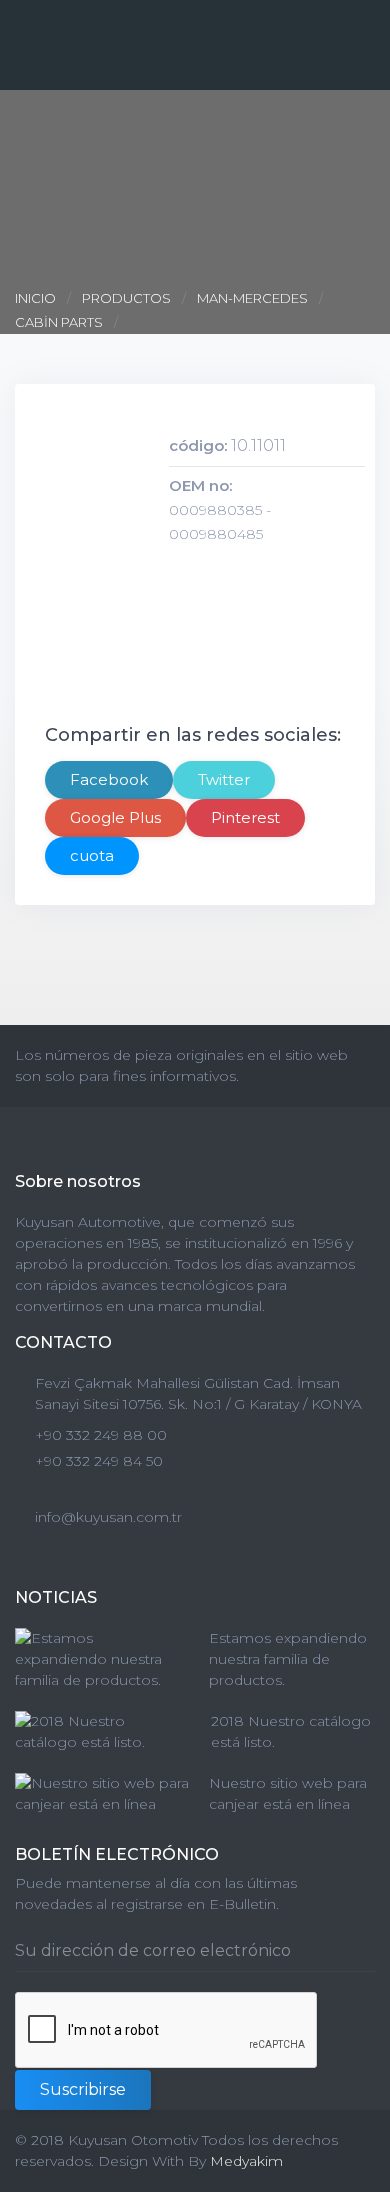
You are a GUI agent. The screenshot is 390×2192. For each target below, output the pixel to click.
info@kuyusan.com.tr (108, 1517)
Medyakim (246, 2161)
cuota (92, 855)
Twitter (224, 779)
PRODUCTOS (126, 298)
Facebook (109, 779)
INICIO (37, 298)
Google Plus (115, 817)
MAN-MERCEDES (252, 298)
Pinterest (245, 817)
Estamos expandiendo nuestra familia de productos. (288, 1659)
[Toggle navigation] (362, 15)
